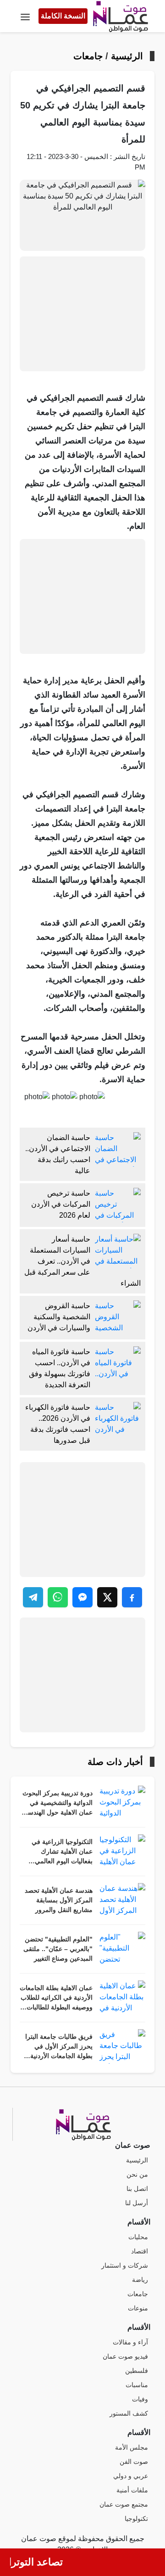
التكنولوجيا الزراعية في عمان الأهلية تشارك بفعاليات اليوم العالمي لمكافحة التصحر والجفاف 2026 (59, 1852)
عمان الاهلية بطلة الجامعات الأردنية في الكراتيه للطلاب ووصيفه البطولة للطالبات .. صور (56, 1998)
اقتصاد (140, 2251)
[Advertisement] (82, 314)
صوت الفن (134, 2462)
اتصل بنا (137, 2189)
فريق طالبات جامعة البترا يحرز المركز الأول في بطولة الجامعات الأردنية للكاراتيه (59, 2047)
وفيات (140, 2399)
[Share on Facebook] (132, 1597)
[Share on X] (107, 1597)
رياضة (140, 2280)
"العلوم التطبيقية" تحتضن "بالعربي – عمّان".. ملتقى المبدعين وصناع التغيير (58, 1949)
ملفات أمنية (132, 2490)
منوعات (138, 2308)
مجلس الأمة (132, 2448)
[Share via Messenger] (82, 1597)
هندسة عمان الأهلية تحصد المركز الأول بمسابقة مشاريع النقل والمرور (59, 1900)
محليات (138, 2237)
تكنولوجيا (136, 2519)
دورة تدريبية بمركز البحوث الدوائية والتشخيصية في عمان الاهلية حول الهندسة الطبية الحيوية (58, 1804)
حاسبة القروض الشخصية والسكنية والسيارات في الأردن (59, 1317)
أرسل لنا (137, 2203)
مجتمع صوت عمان (124, 2505)
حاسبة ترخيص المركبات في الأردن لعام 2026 (61, 1204)
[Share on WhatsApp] (58, 1597)
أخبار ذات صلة (115, 1762)
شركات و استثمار (125, 2266)
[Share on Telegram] (33, 1597)
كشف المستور (129, 2414)
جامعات (88, 56)
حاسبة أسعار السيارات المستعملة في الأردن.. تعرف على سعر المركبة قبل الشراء (82, 1261)
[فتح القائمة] (25, 16)
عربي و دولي (131, 2476)
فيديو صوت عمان (125, 2357)
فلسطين (137, 2371)
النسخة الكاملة (63, 16)
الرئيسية (127, 56)
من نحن (137, 2175)
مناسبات (137, 2385)
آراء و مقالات (130, 2342)
